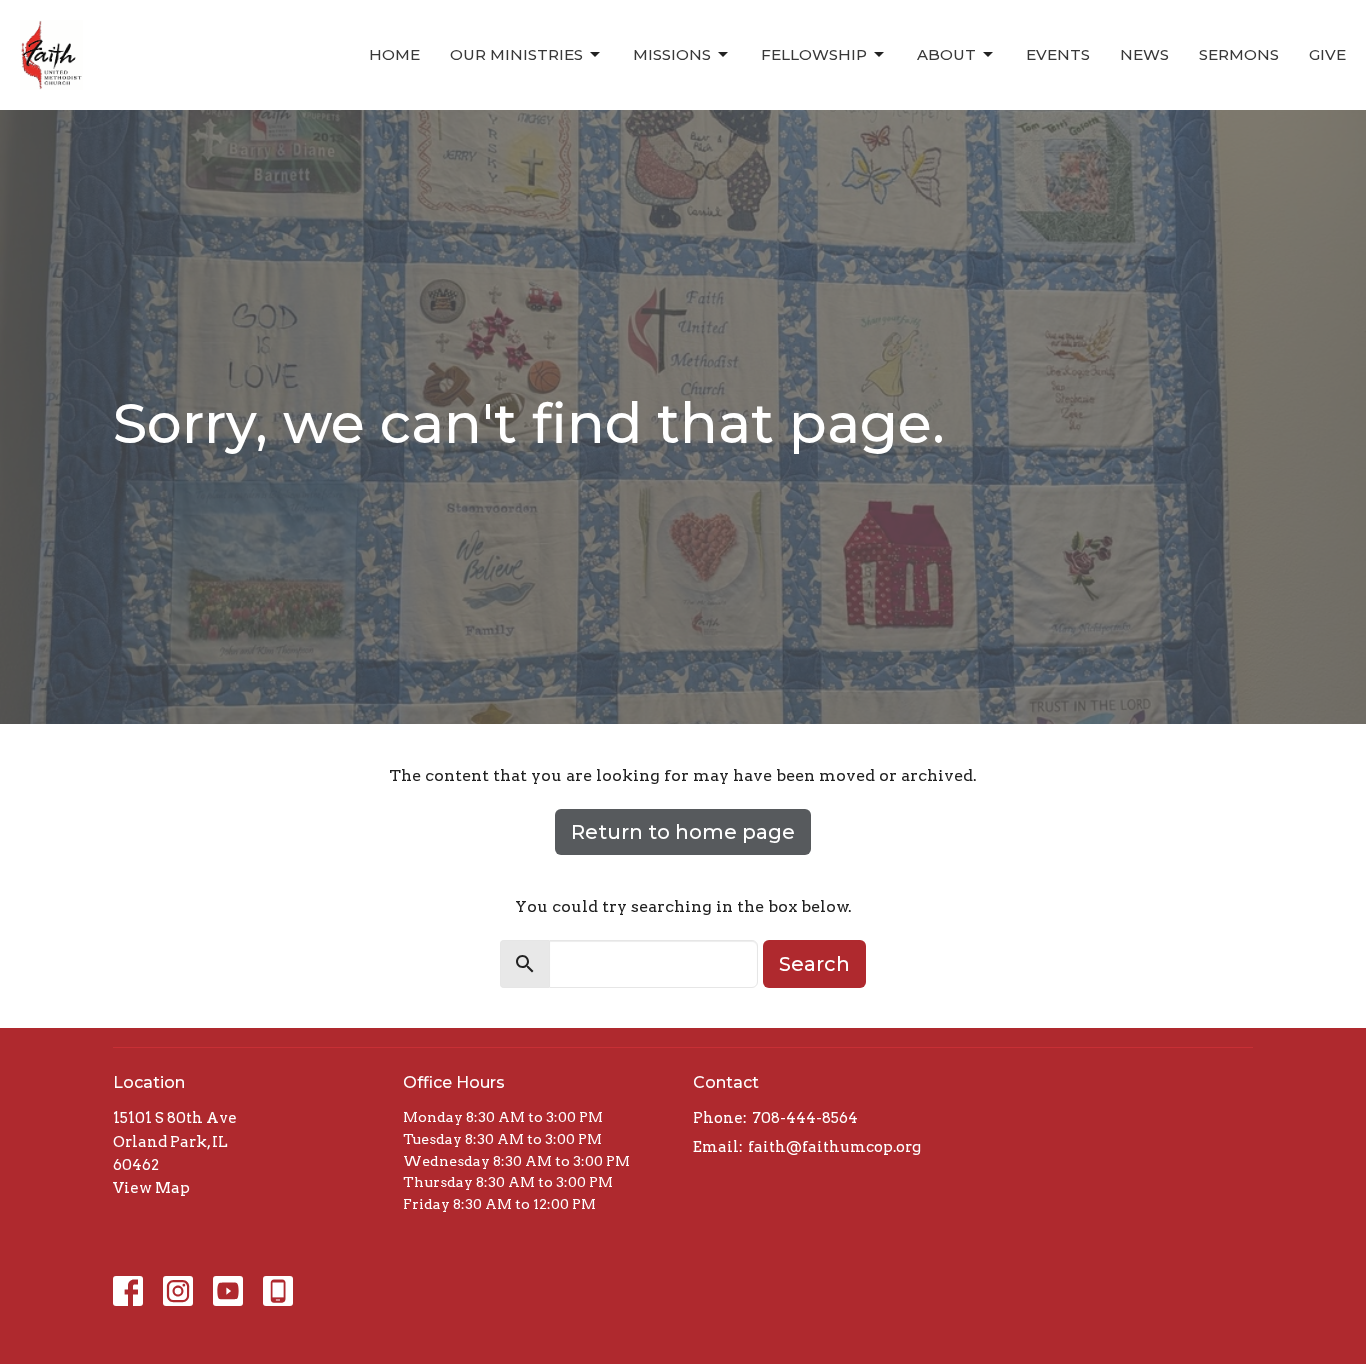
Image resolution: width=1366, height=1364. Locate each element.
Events (1058, 54)
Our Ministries (516, 54)
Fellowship (814, 54)
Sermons (1239, 54)
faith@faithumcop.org (834, 1147)
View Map (151, 1188)
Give (1327, 54)
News (1144, 54)
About (946, 54)
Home (394, 54)
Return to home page (683, 832)
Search (814, 964)
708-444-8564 (805, 1118)
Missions (672, 54)
